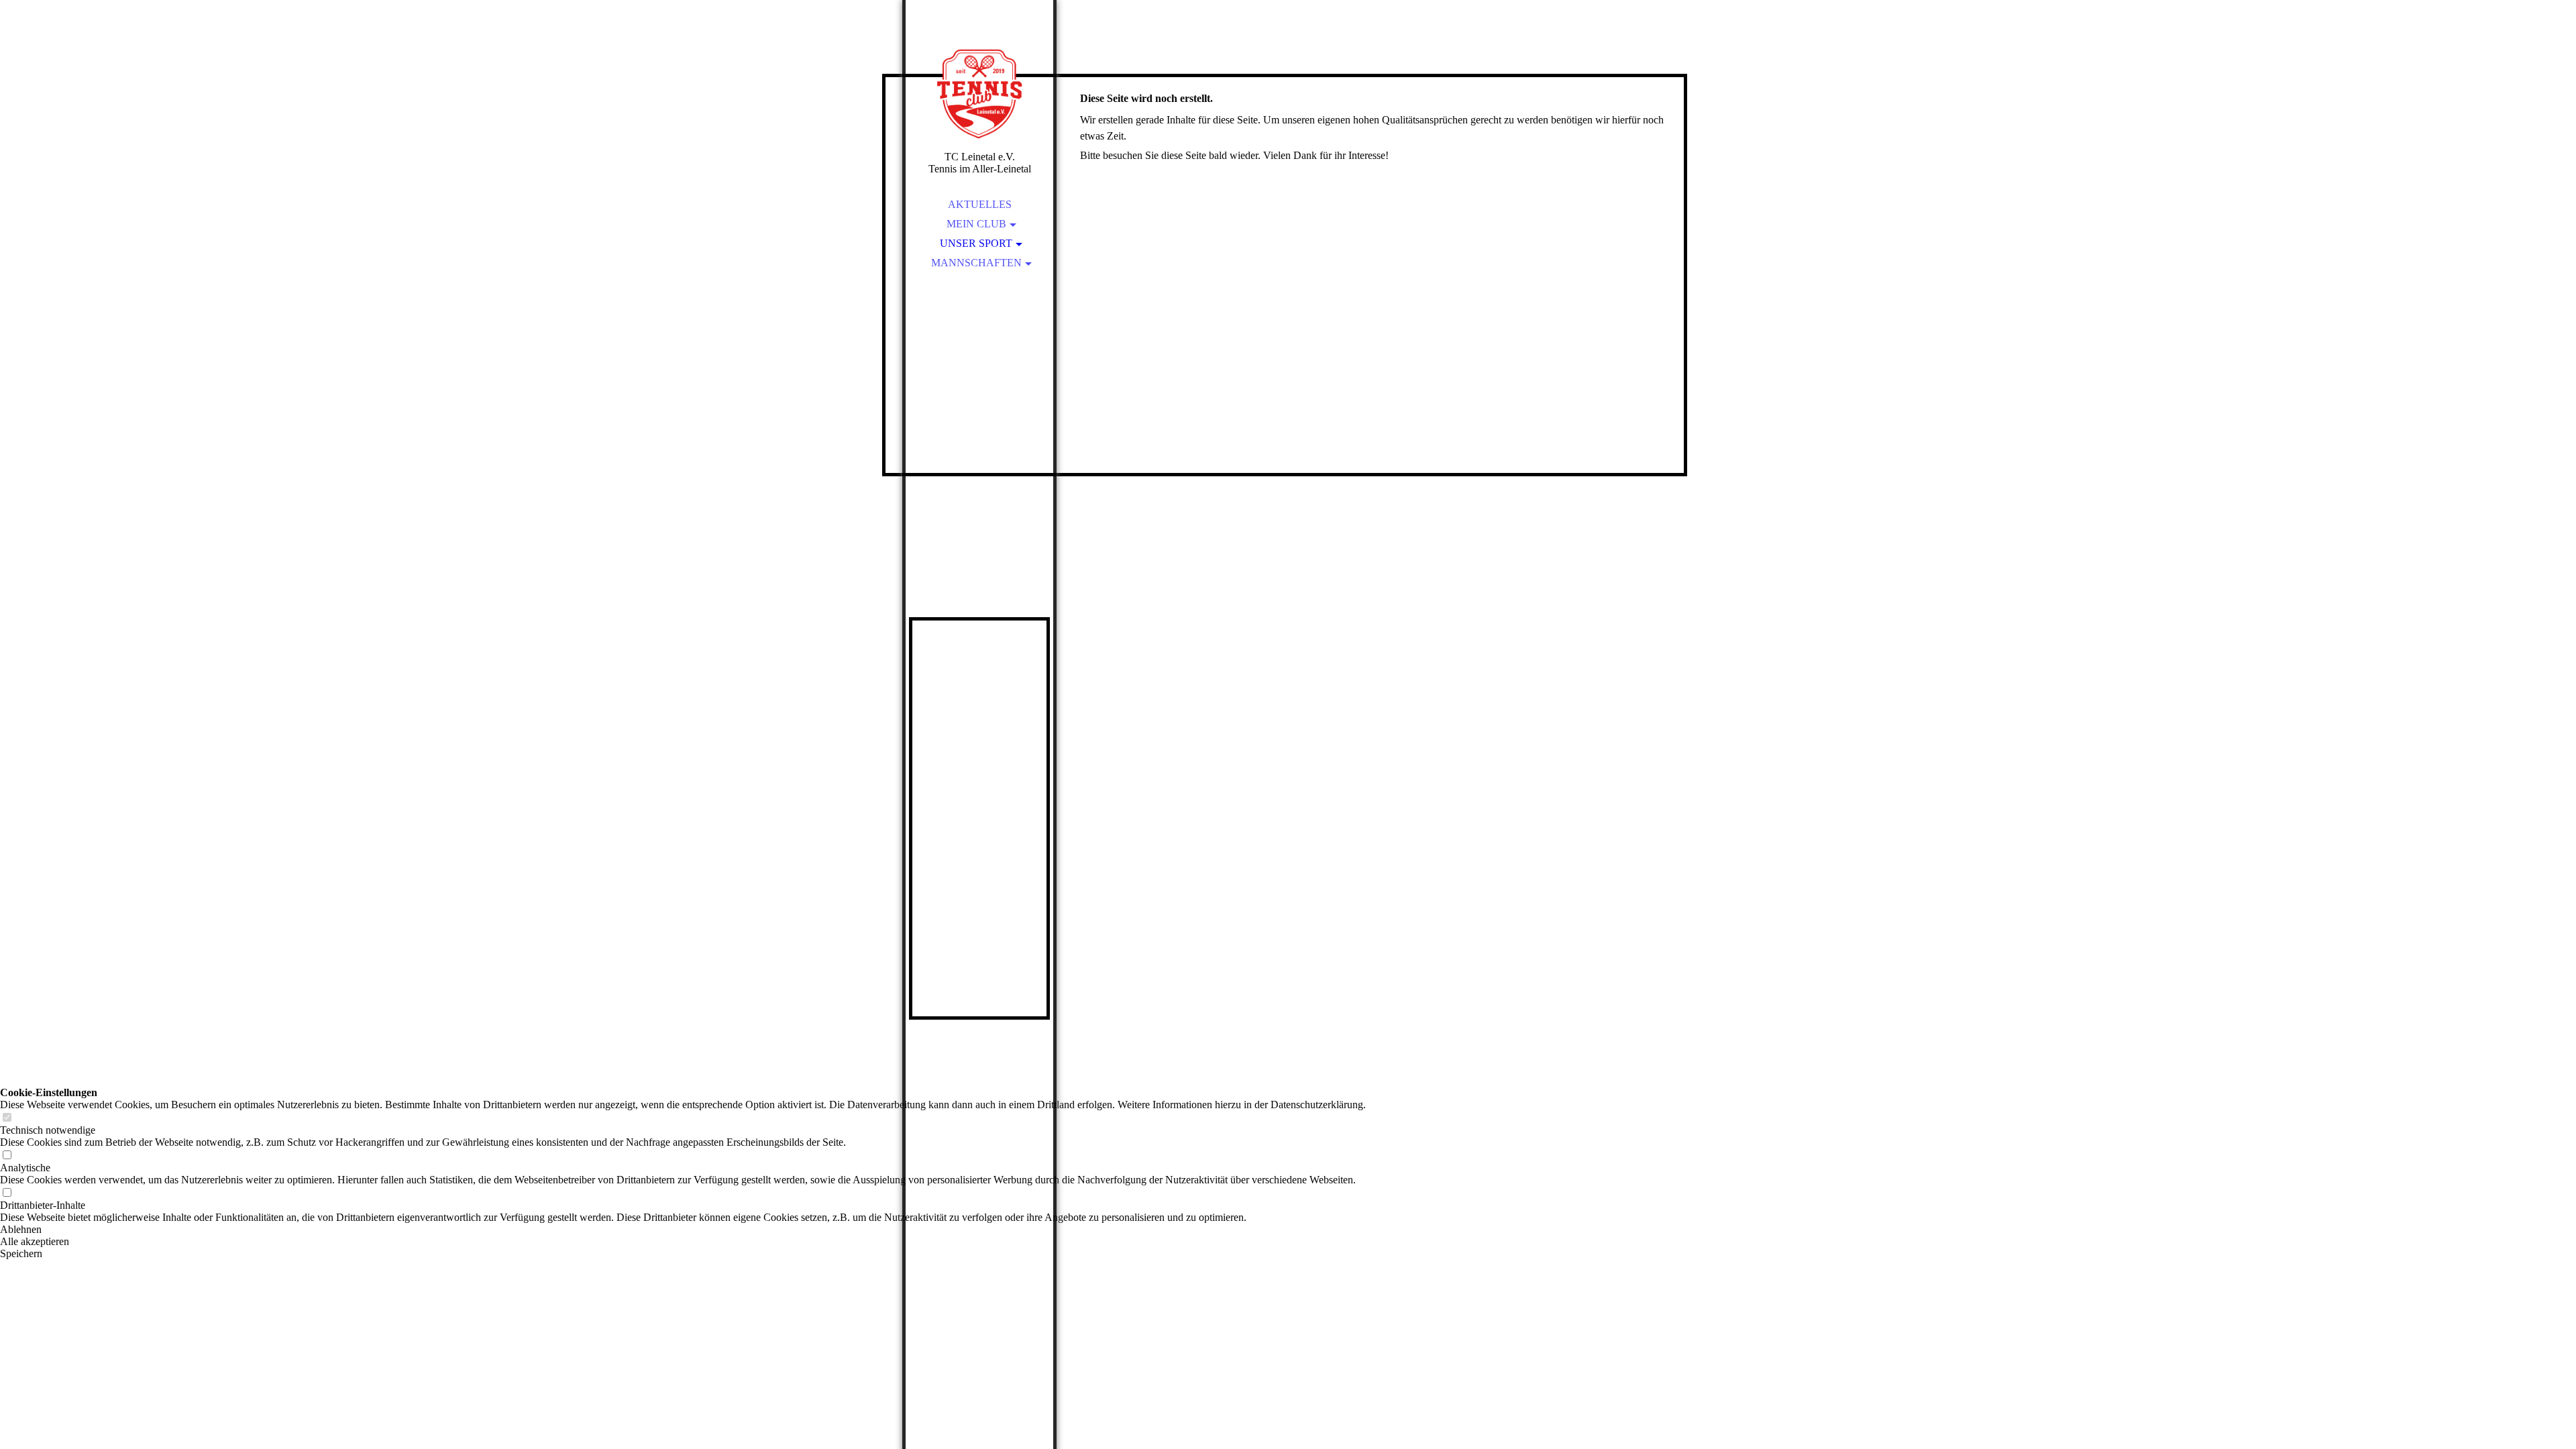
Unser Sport (976, 243)
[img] (979, 94)
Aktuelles (980, 204)
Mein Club (976, 224)
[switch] (7, 1118)
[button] (683, 1230)
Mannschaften (976, 263)
